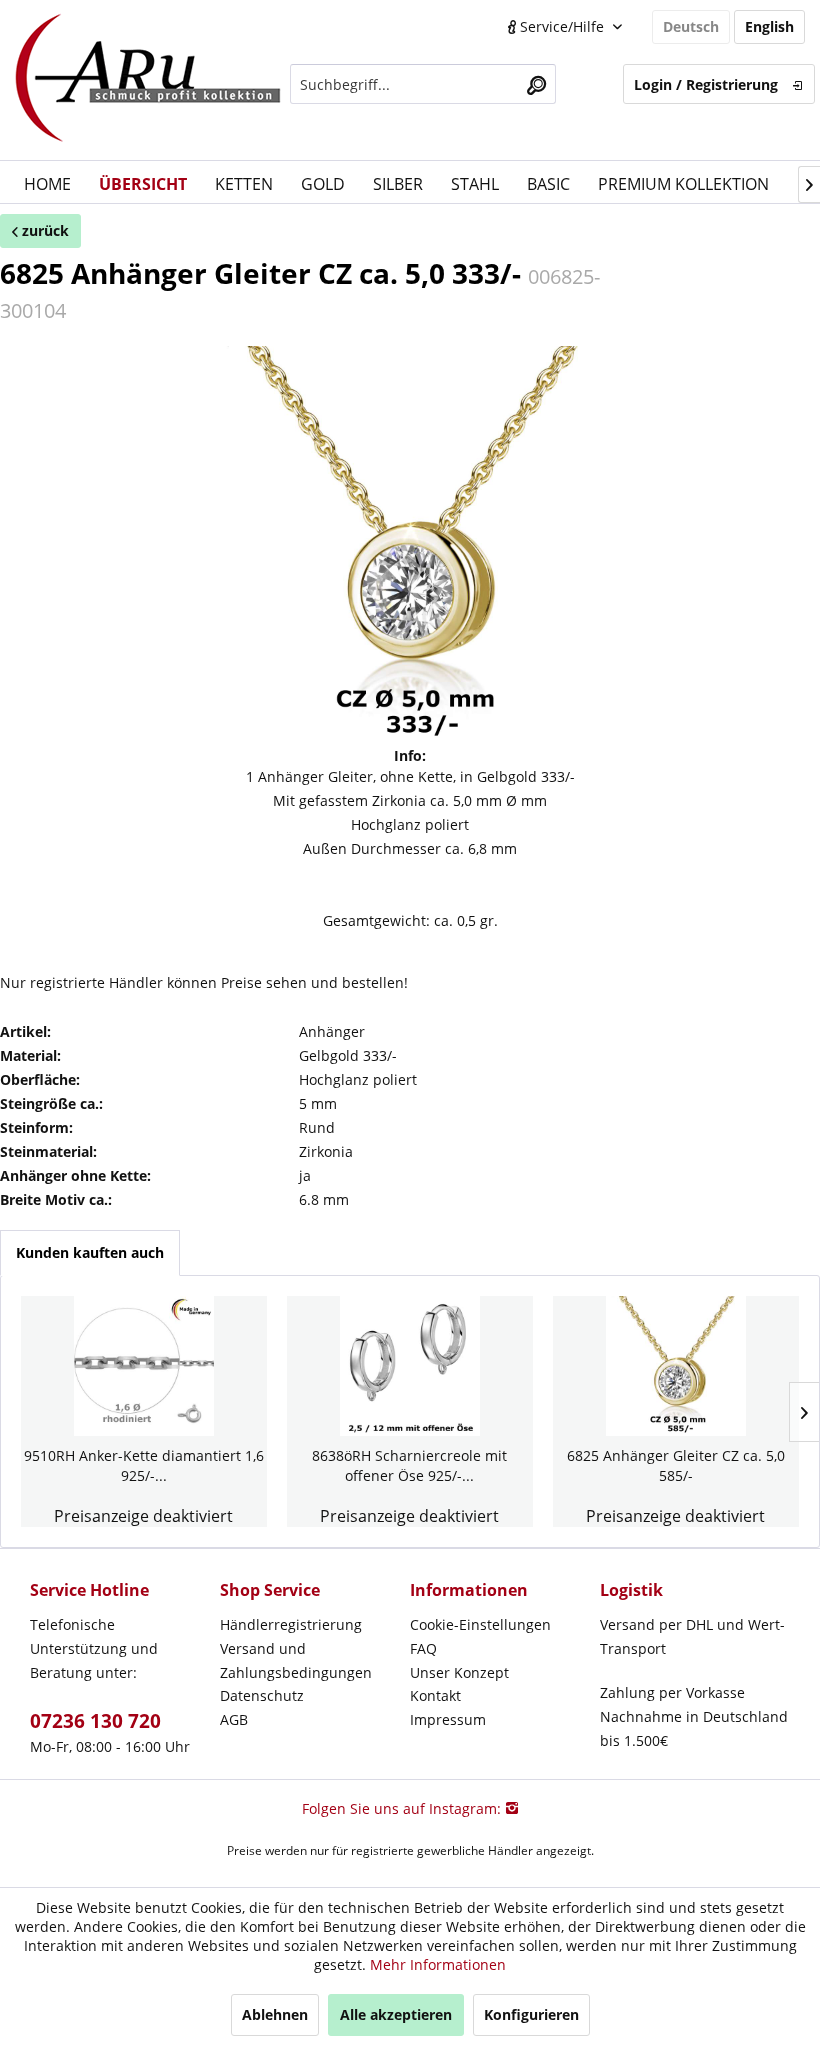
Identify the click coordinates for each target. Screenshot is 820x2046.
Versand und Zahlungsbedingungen (296, 1660)
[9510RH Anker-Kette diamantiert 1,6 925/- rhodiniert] (144, 1366)
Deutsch (691, 26)
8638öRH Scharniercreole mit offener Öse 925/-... (409, 1465)
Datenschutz (262, 1695)
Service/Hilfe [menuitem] (562, 26)
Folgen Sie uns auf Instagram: (403, 1808)
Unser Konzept (459, 1672)
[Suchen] (536, 84)
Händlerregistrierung (291, 1624)
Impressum (448, 1719)
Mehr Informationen (438, 1964)
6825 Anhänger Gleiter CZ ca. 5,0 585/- (676, 1465)
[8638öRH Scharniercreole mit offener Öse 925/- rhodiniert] (410, 1366)
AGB (234, 1719)
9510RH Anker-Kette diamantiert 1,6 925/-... (144, 1465)
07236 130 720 (95, 1721)
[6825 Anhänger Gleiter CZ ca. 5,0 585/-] (676, 1366)
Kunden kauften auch (90, 1252)
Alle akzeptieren (396, 2014)
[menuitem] (423, 84)
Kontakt (435, 1695)
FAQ (423, 1648)
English (769, 26)
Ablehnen (275, 2014)
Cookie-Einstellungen (480, 1624)
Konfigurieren (531, 2014)
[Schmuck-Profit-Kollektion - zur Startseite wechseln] (148, 80)
